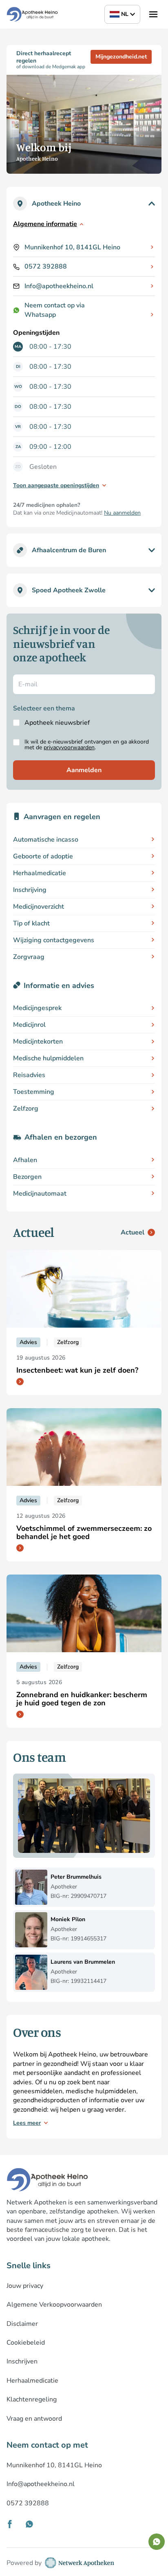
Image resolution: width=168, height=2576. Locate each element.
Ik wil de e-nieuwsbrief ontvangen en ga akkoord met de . (87, 745)
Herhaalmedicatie (40, 873)
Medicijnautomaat (40, 1194)
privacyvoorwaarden (69, 747)
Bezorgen (27, 1177)
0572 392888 (46, 267)
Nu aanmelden (122, 513)
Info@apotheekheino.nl (59, 286)
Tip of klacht (31, 923)
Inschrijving (30, 890)
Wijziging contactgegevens (54, 940)
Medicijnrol (29, 1025)
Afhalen (25, 1160)
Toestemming (34, 1092)
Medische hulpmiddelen (48, 1058)
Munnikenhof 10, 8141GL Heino (72, 247)
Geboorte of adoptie (43, 856)
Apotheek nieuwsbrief (57, 723)
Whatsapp (40, 315)
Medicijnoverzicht (39, 907)
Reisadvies (29, 1075)
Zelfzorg (26, 1109)
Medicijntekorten (38, 1042)
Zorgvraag (29, 957)
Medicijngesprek (37, 1008)
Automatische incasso (46, 840)
